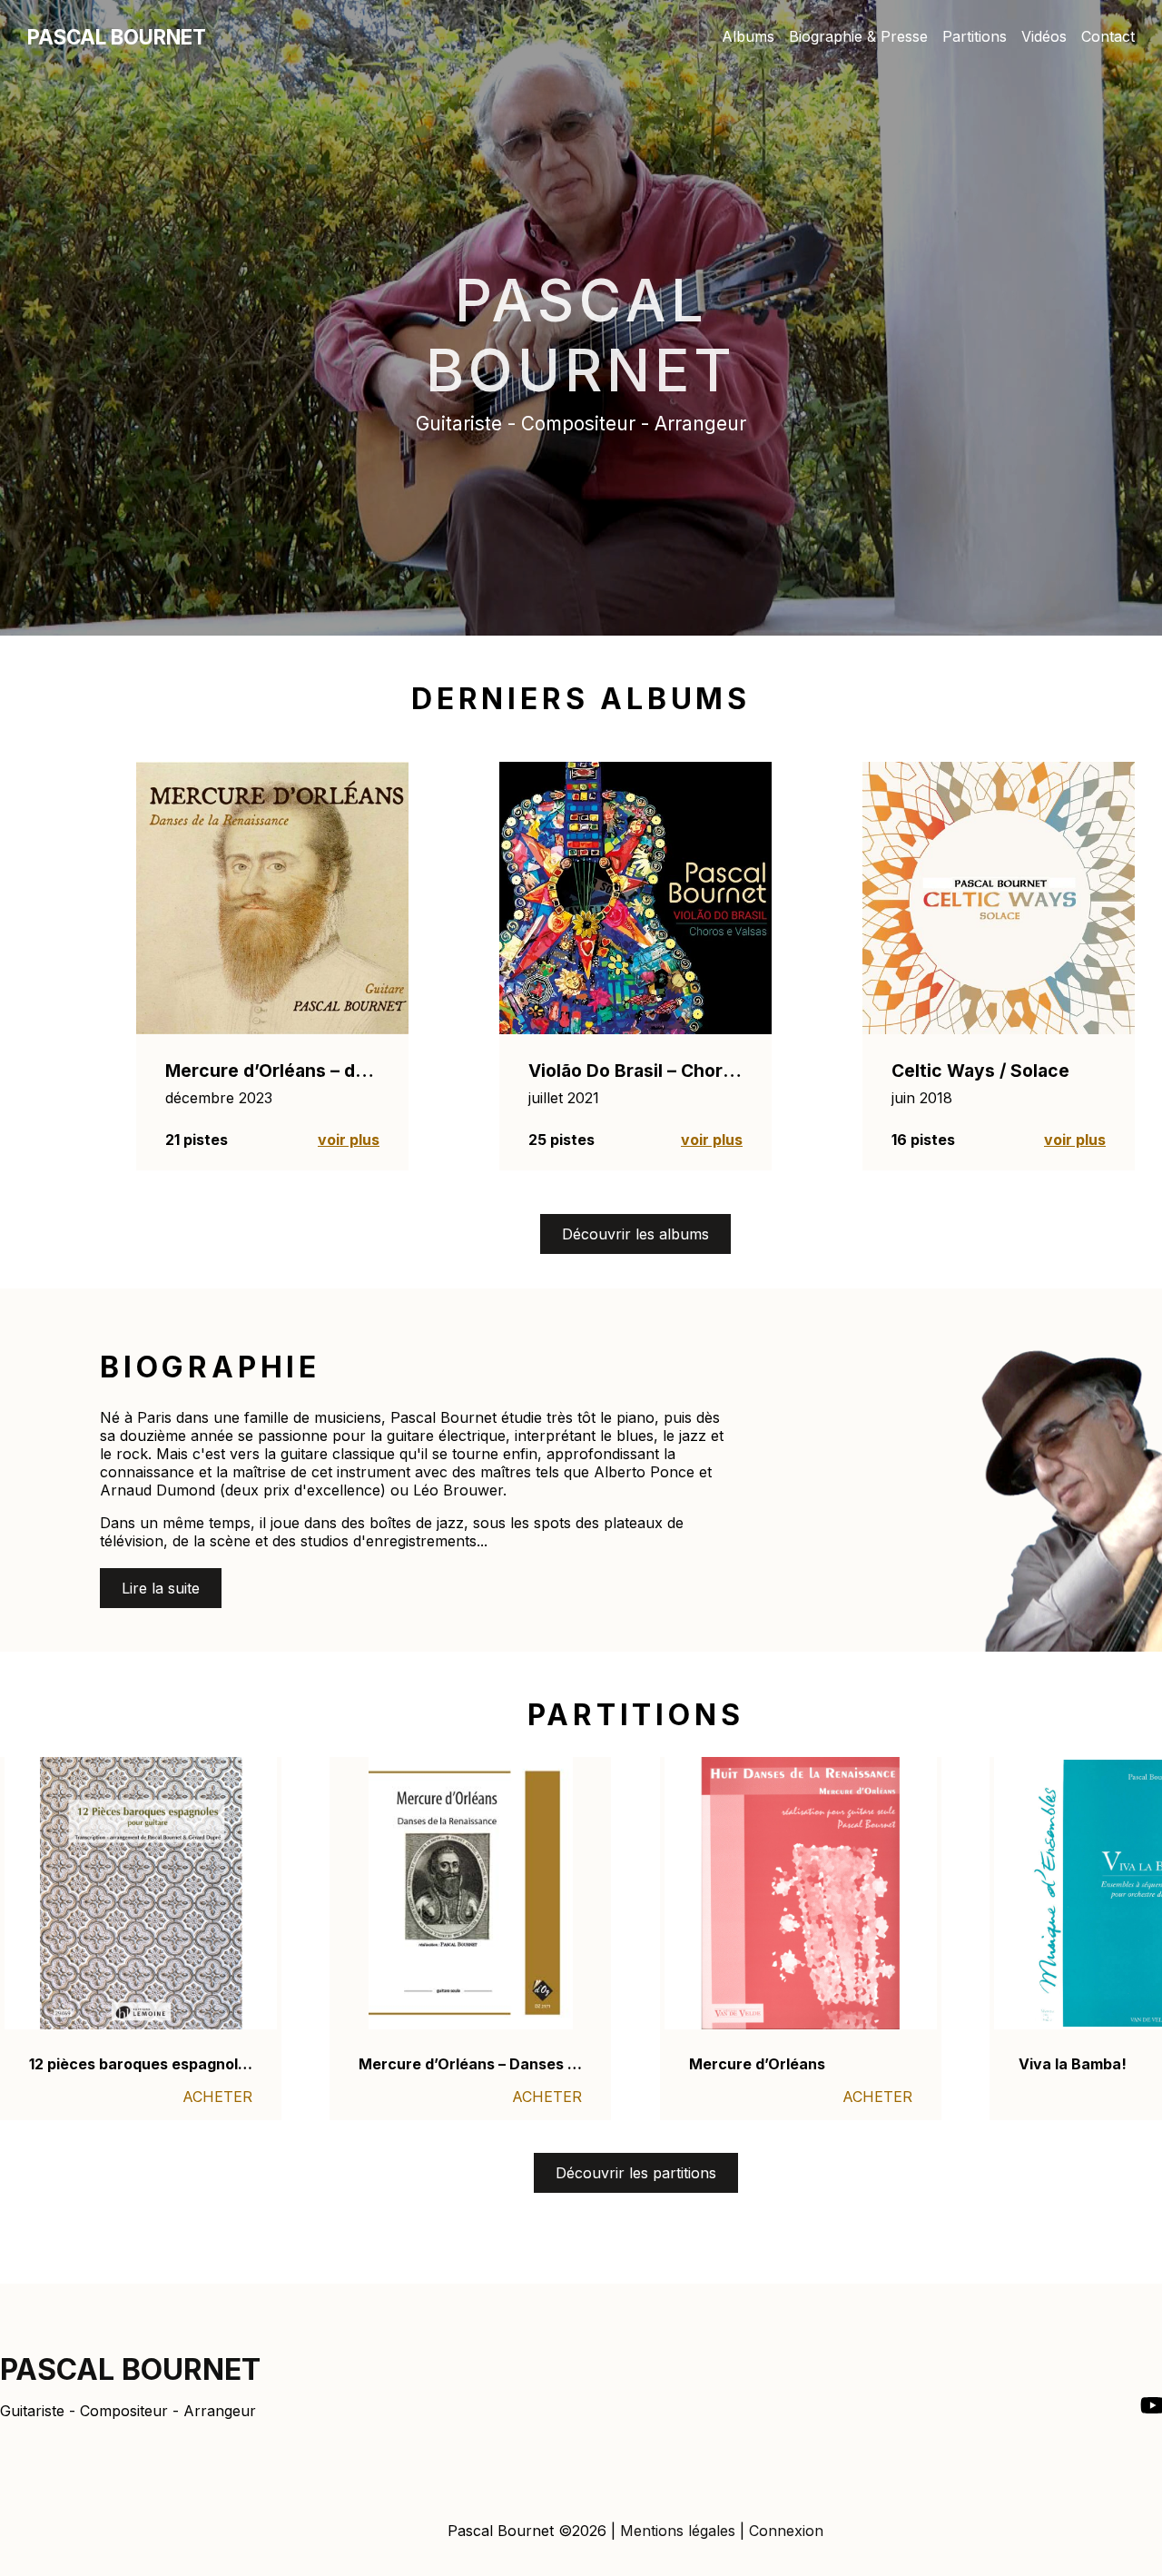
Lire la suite (161, 1588)
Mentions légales (678, 2531)
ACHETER (217, 2097)
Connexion (786, 2531)
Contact (1108, 36)
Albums (748, 36)
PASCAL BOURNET (117, 37)
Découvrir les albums (635, 1234)
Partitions (975, 36)
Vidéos (1044, 36)
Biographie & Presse (858, 36)
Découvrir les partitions (636, 2173)
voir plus (349, 1140)
